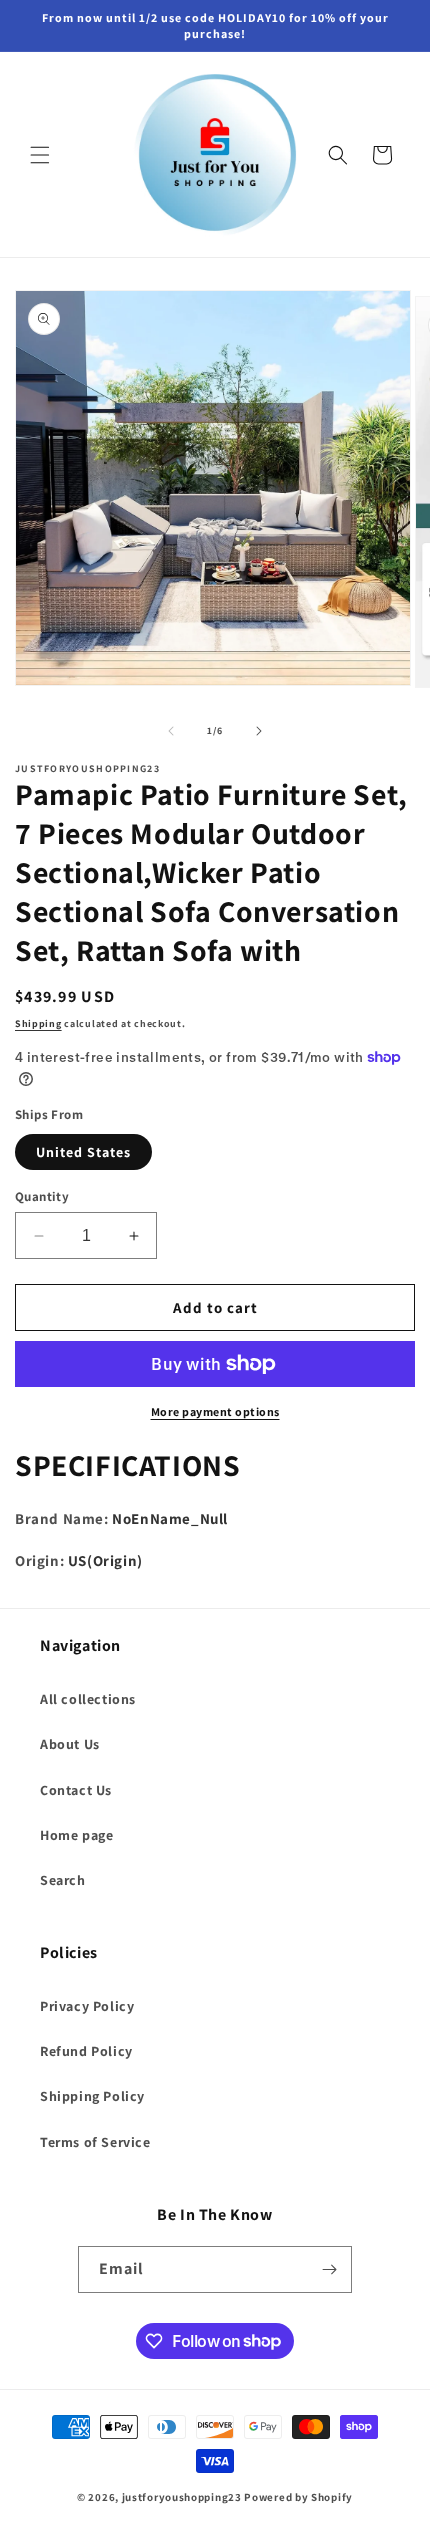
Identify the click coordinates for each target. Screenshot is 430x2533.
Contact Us (76, 1790)
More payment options (215, 1411)
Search (63, 1880)
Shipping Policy (92, 2096)
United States (83, 1152)
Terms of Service (95, 2142)
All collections (88, 1699)
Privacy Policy (87, 2006)
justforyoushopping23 (182, 2497)
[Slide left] (171, 731)
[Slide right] (259, 731)
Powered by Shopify (298, 2497)
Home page (76, 1835)
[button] (40, 155)
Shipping (38, 1023)
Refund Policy (86, 2051)
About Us (70, 1744)
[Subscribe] (329, 2269)
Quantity (42, 1196)
